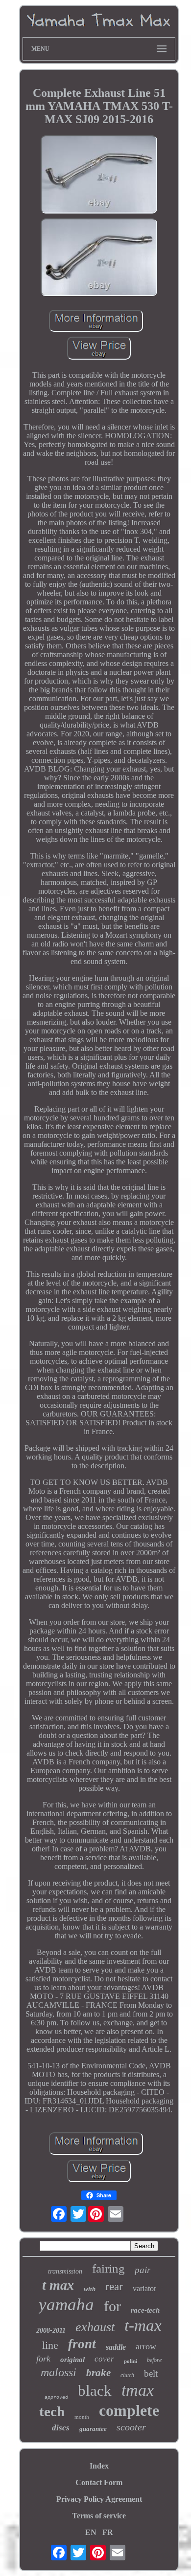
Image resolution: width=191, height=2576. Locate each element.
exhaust (95, 2327)
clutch (127, 2375)
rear (114, 2286)
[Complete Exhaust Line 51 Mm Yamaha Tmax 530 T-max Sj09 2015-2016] (99, 175)
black (95, 2391)
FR (108, 2532)
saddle (116, 2347)
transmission (65, 2271)
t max (58, 2285)
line (50, 2345)
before (154, 2360)
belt (151, 2373)
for (112, 2306)
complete (129, 2410)
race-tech (145, 2310)
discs (61, 2428)
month (82, 2417)
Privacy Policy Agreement (99, 2499)
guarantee (93, 2429)
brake (98, 2373)
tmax (138, 2390)
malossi (59, 2372)
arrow (146, 2346)
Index (99, 2466)
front (82, 2344)
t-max (143, 2325)
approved (56, 2397)
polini (131, 2361)
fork (43, 2359)
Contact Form (99, 2482)
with (90, 2289)
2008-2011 (51, 2330)
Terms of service (99, 2516)
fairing (108, 2268)
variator (144, 2288)
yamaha (66, 2305)
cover (104, 2359)
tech (52, 2411)
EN (91, 2532)
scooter (131, 2427)
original (72, 2360)
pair (143, 2270)
